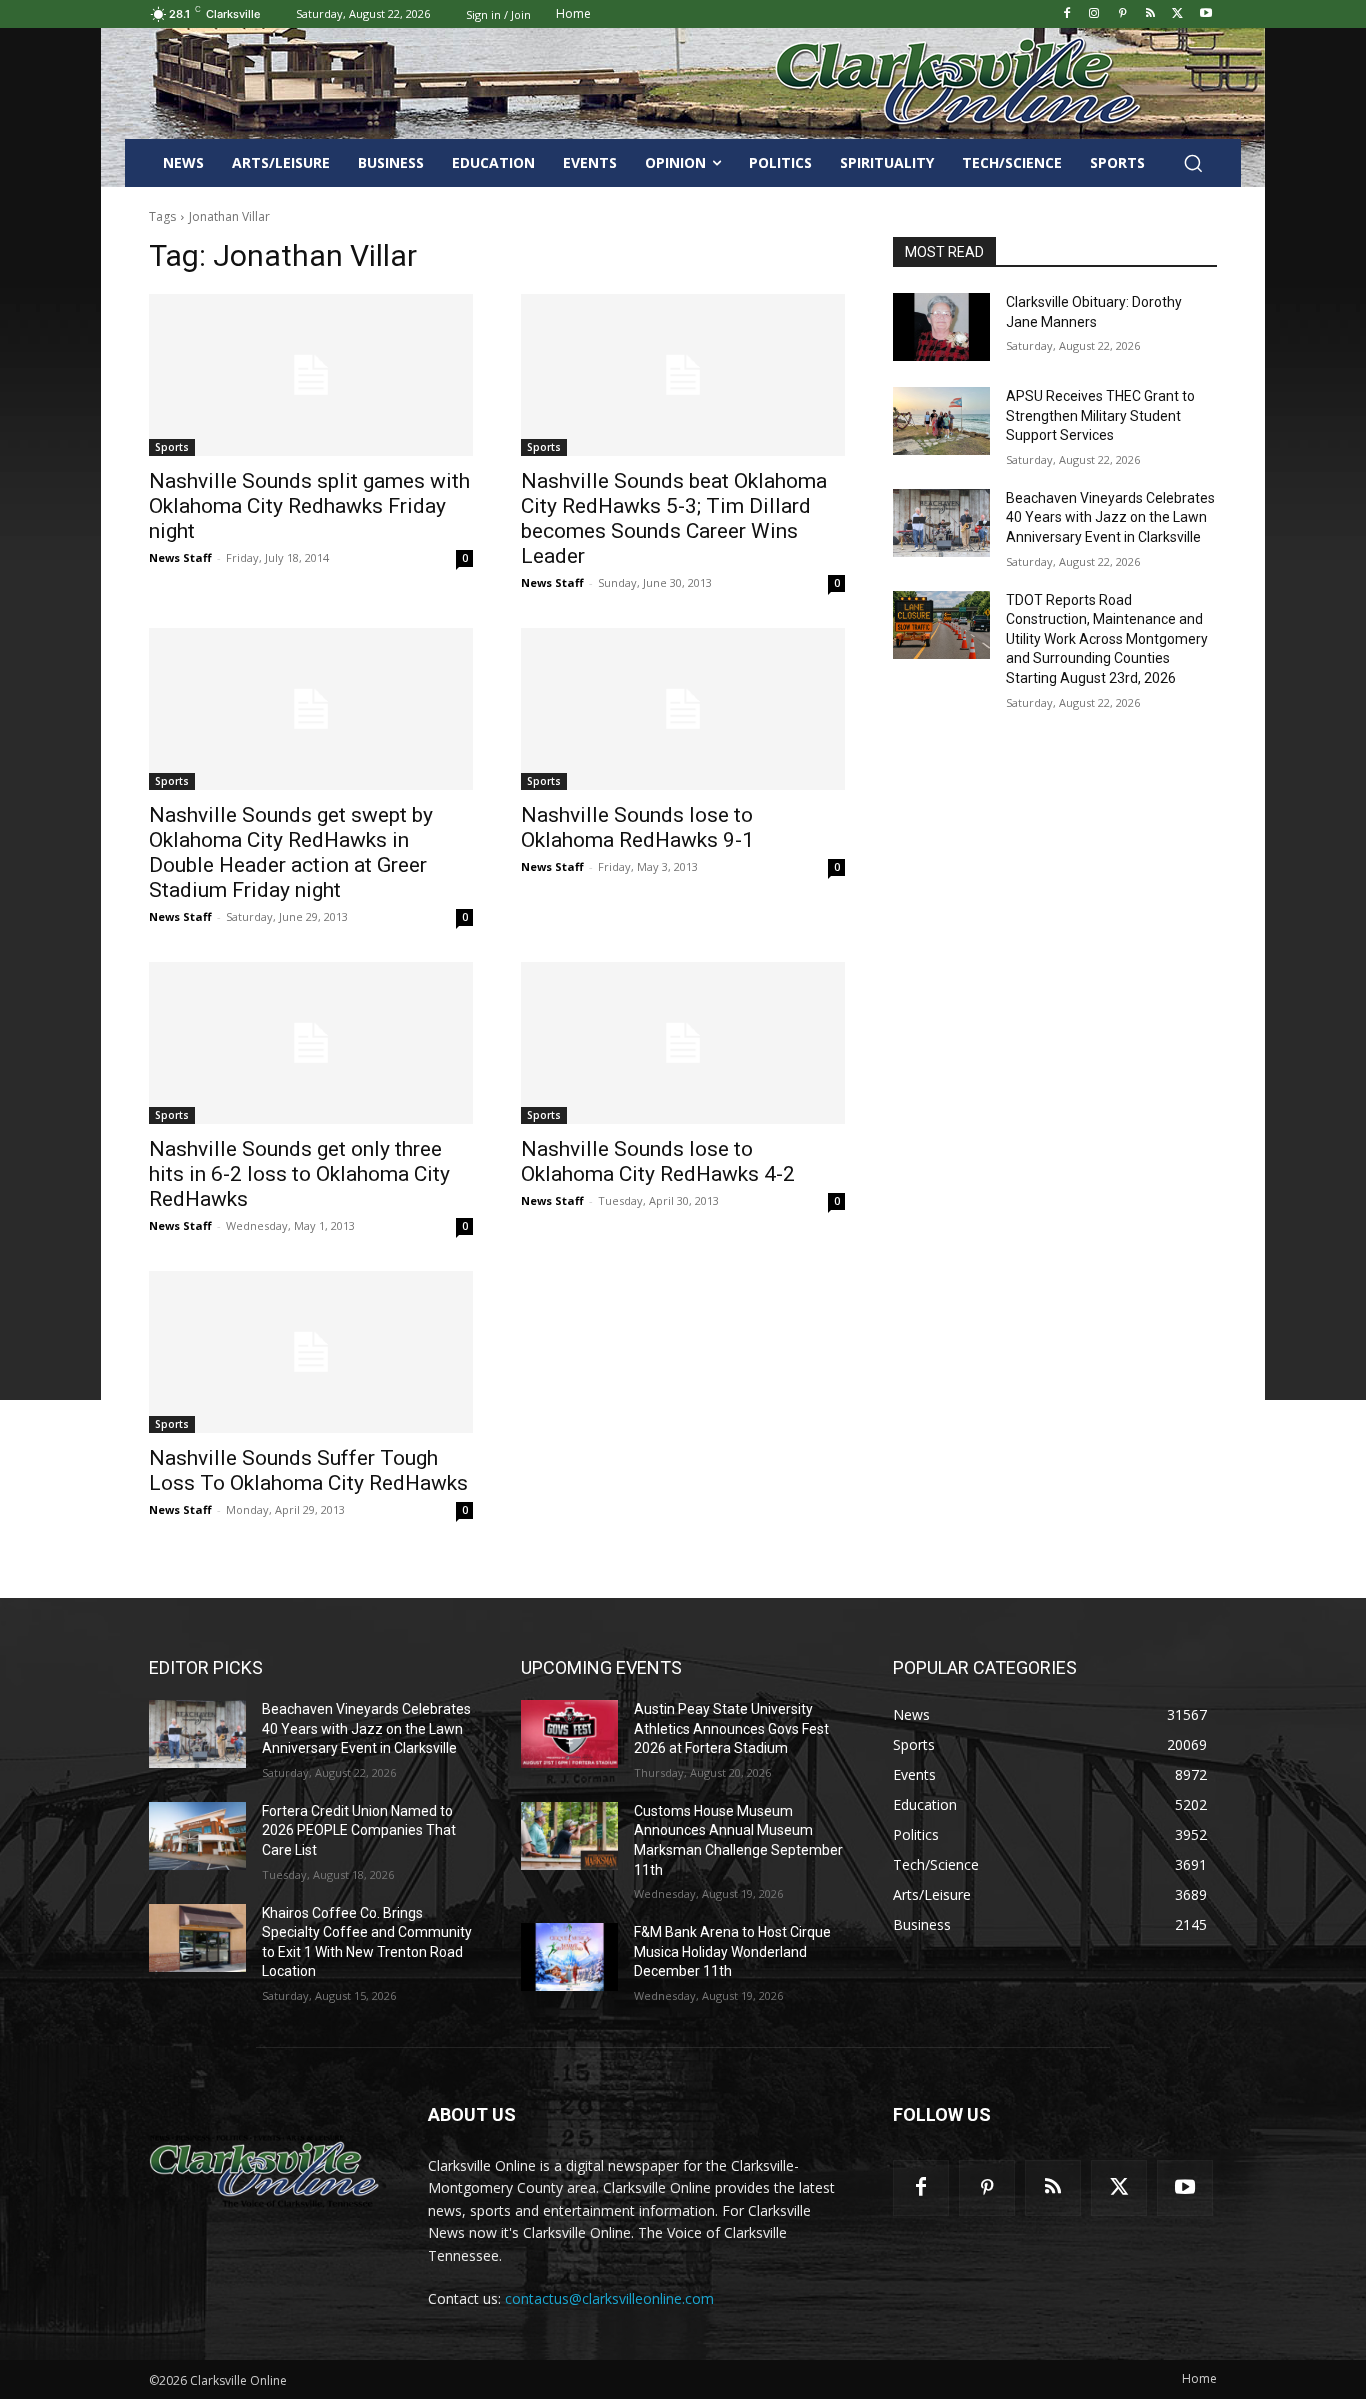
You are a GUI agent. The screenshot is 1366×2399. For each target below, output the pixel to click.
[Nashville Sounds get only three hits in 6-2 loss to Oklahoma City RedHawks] (311, 1043)
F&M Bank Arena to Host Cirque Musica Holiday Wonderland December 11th (732, 1951)
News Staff (180, 557)
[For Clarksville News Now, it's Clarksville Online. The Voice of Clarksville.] (264, 2171)
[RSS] (1150, 14)
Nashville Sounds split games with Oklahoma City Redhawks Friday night (309, 506)
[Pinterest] (1122, 14)
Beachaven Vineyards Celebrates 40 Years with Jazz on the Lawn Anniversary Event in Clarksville (1110, 517)
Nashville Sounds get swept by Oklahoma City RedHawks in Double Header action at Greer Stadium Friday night (291, 852)
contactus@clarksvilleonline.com (609, 2298)
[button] (1193, 163)
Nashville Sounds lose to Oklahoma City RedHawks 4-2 (658, 1161)
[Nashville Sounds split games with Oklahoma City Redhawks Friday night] (311, 375)
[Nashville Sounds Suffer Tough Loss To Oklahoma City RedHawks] (311, 1352)
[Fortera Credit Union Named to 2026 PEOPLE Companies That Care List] (197, 1836)
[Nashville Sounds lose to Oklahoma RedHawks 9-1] (683, 709)
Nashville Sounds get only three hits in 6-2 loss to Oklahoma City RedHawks (299, 1174)
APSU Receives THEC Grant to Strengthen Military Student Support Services (1100, 415)
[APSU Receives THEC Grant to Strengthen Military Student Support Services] (941, 421)
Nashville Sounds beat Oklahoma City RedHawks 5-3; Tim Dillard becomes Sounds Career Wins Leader (674, 518)
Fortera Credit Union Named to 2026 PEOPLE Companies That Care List (359, 1830)
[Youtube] (1205, 14)
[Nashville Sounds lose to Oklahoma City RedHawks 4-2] (683, 1043)
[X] (1177, 14)
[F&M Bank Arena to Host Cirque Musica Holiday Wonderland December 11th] (569, 1957)
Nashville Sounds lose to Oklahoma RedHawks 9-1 (637, 827)
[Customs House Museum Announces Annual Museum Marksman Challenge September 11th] (569, 1836)
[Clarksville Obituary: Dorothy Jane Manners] (941, 327)
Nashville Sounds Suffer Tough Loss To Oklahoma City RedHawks (308, 1470)
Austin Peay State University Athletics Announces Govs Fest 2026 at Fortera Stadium (731, 1728)
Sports (172, 447)
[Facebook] (1066, 14)
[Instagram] (1094, 14)
